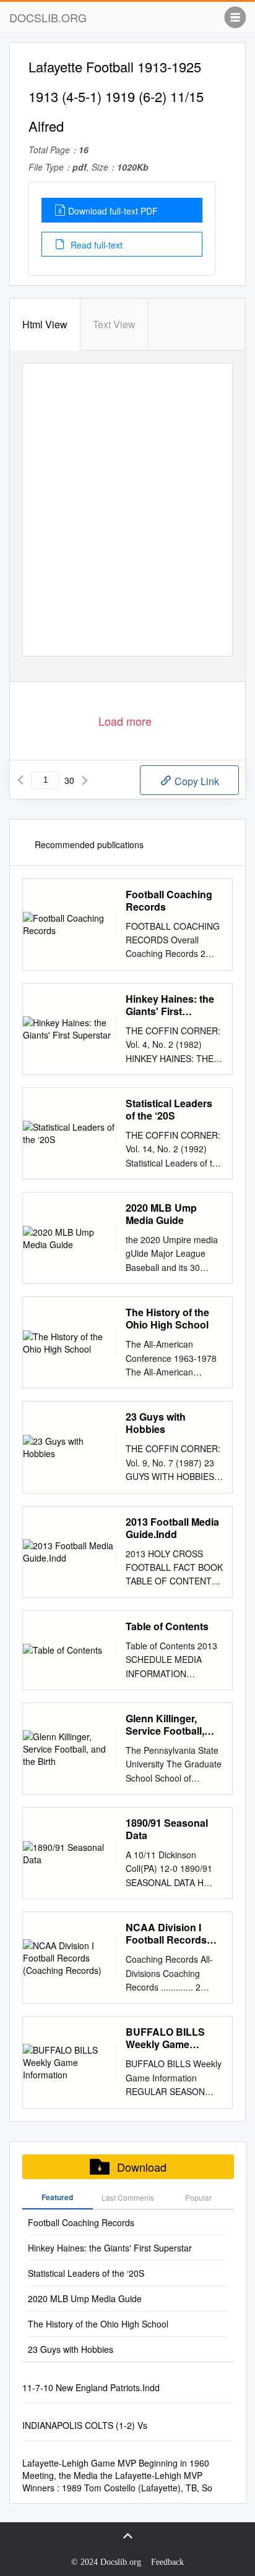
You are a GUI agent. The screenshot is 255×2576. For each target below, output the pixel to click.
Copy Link (196, 781)
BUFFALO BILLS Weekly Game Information (165, 2038)
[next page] (85, 780)
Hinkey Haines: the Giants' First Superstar (170, 1005)
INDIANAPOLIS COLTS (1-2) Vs (85, 2425)
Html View (45, 324)
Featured (57, 2197)
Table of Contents (167, 1626)
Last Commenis (128, 2197)
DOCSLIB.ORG (48, 17)
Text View (114, 324)
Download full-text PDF (113, 211)
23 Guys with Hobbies (156, 1423)
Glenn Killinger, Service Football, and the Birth (165, 1725)
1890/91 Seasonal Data (167, 1829)
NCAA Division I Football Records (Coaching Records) (173, 1934)
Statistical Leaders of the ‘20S (169, 1110)
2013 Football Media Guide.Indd (172, 1528)
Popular (198, 2197)
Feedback (167, 2562)
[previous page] (20, 780)
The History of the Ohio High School (167, 1319)
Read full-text (95, 245)
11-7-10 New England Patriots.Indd (91, 2387)
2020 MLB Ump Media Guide (161, 1214)
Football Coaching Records (169, 901)
